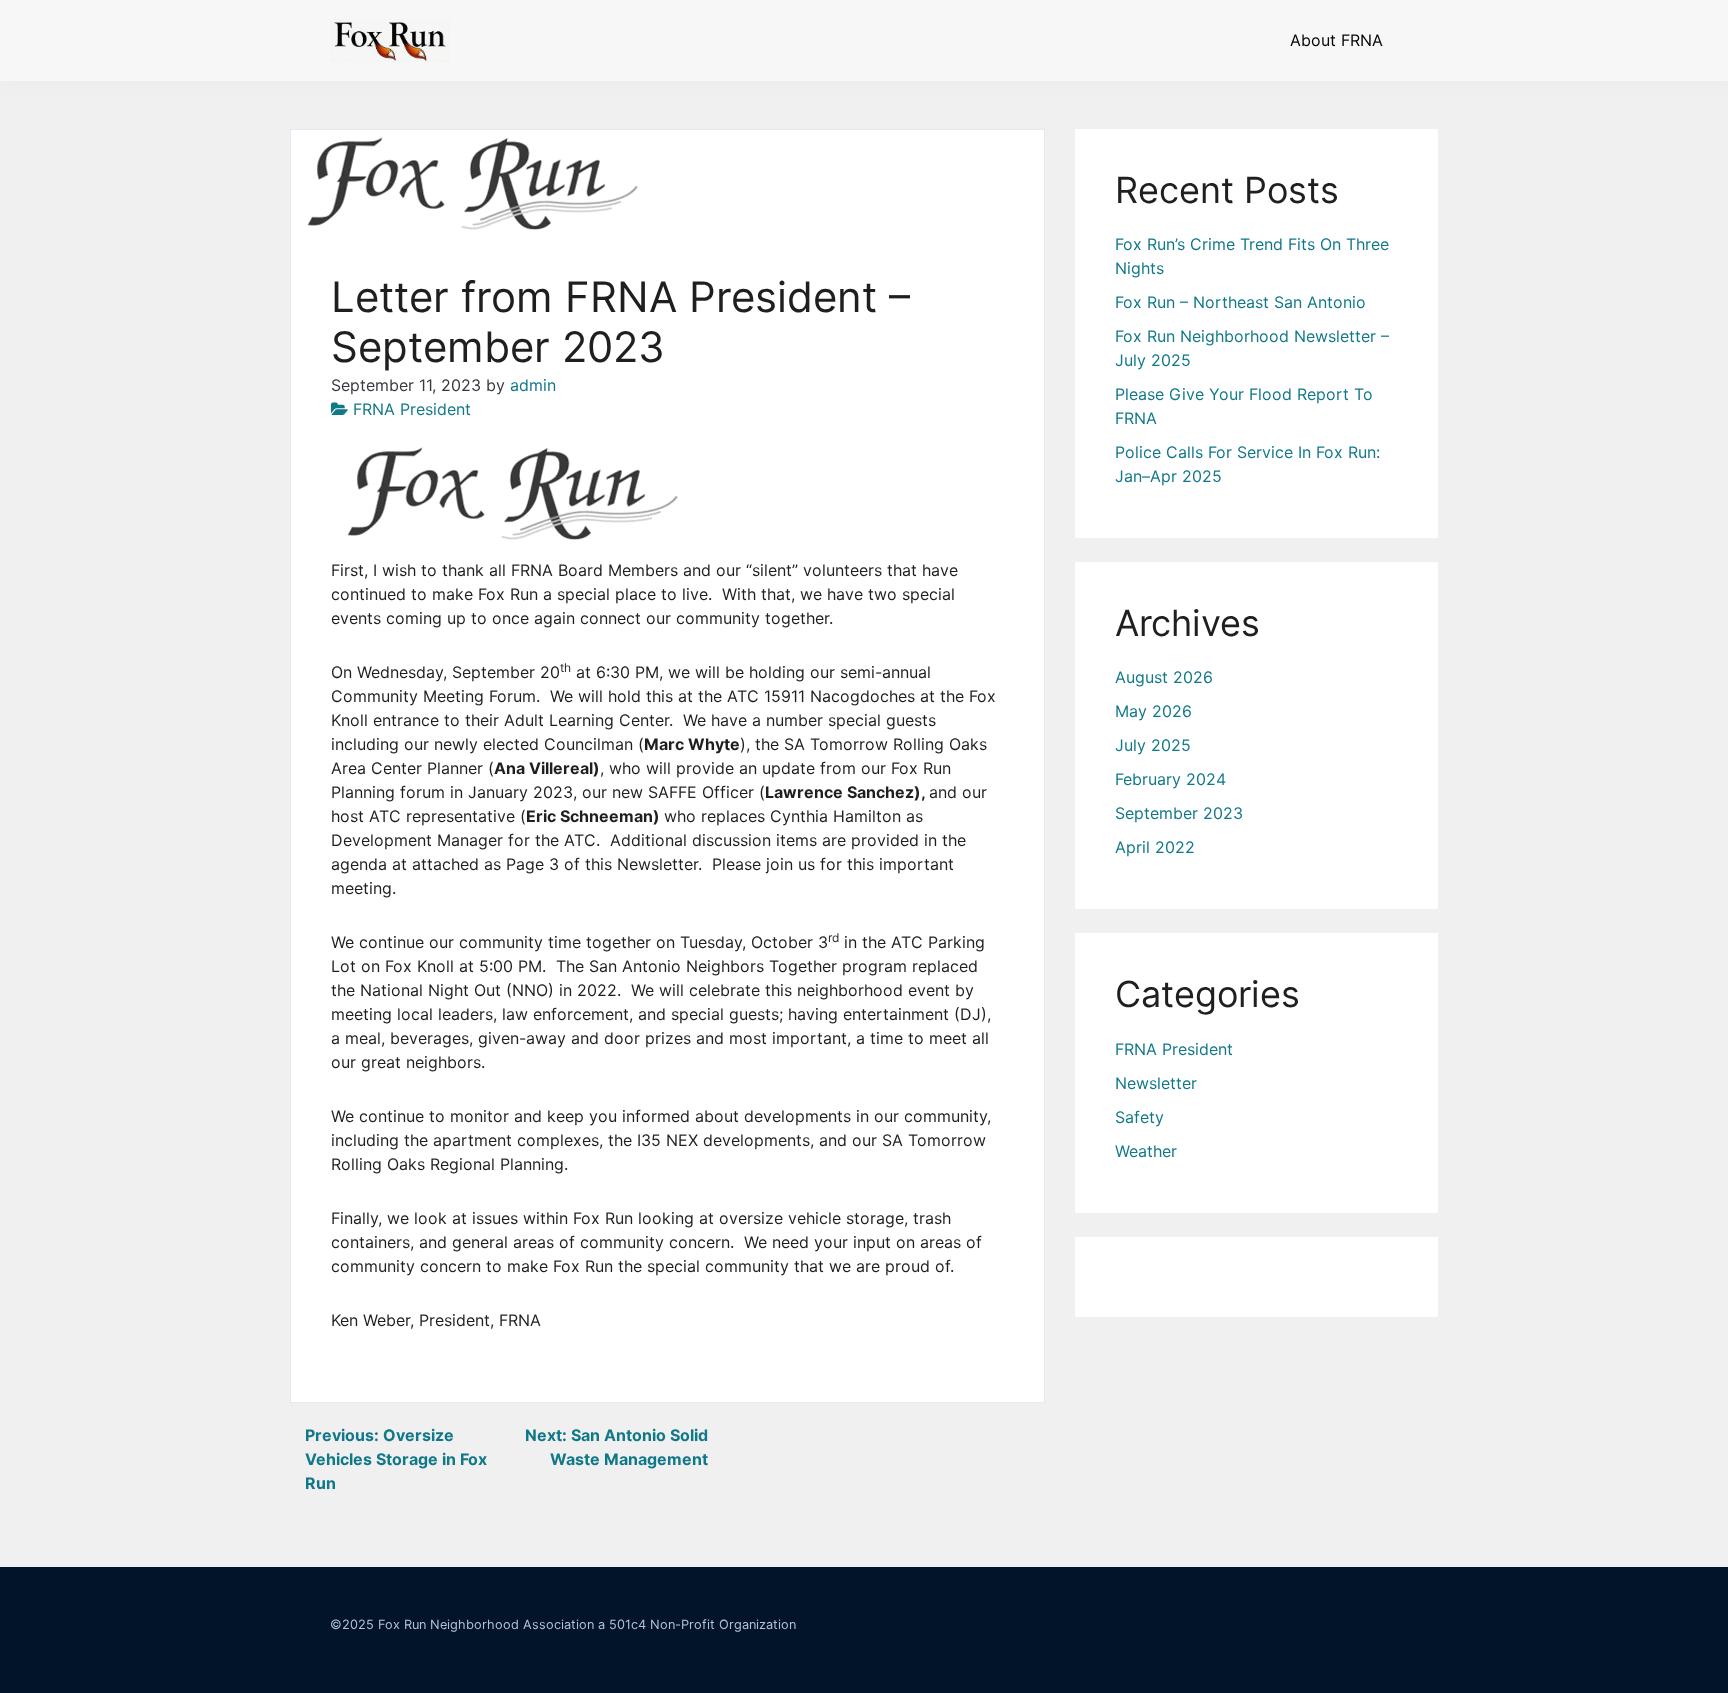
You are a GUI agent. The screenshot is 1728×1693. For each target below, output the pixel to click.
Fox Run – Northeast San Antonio (1240, 302)
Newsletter (1156, 1083)
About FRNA (1336, 40)
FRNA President (412, 409)
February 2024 (1170, 779)
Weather (1146, 1151)
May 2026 (1153, 711)
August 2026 (1164, 677)
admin (533, 385)
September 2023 (1179, 813)
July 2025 (1153, 745)
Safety (1139, 1117)
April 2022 (1155, 847)
